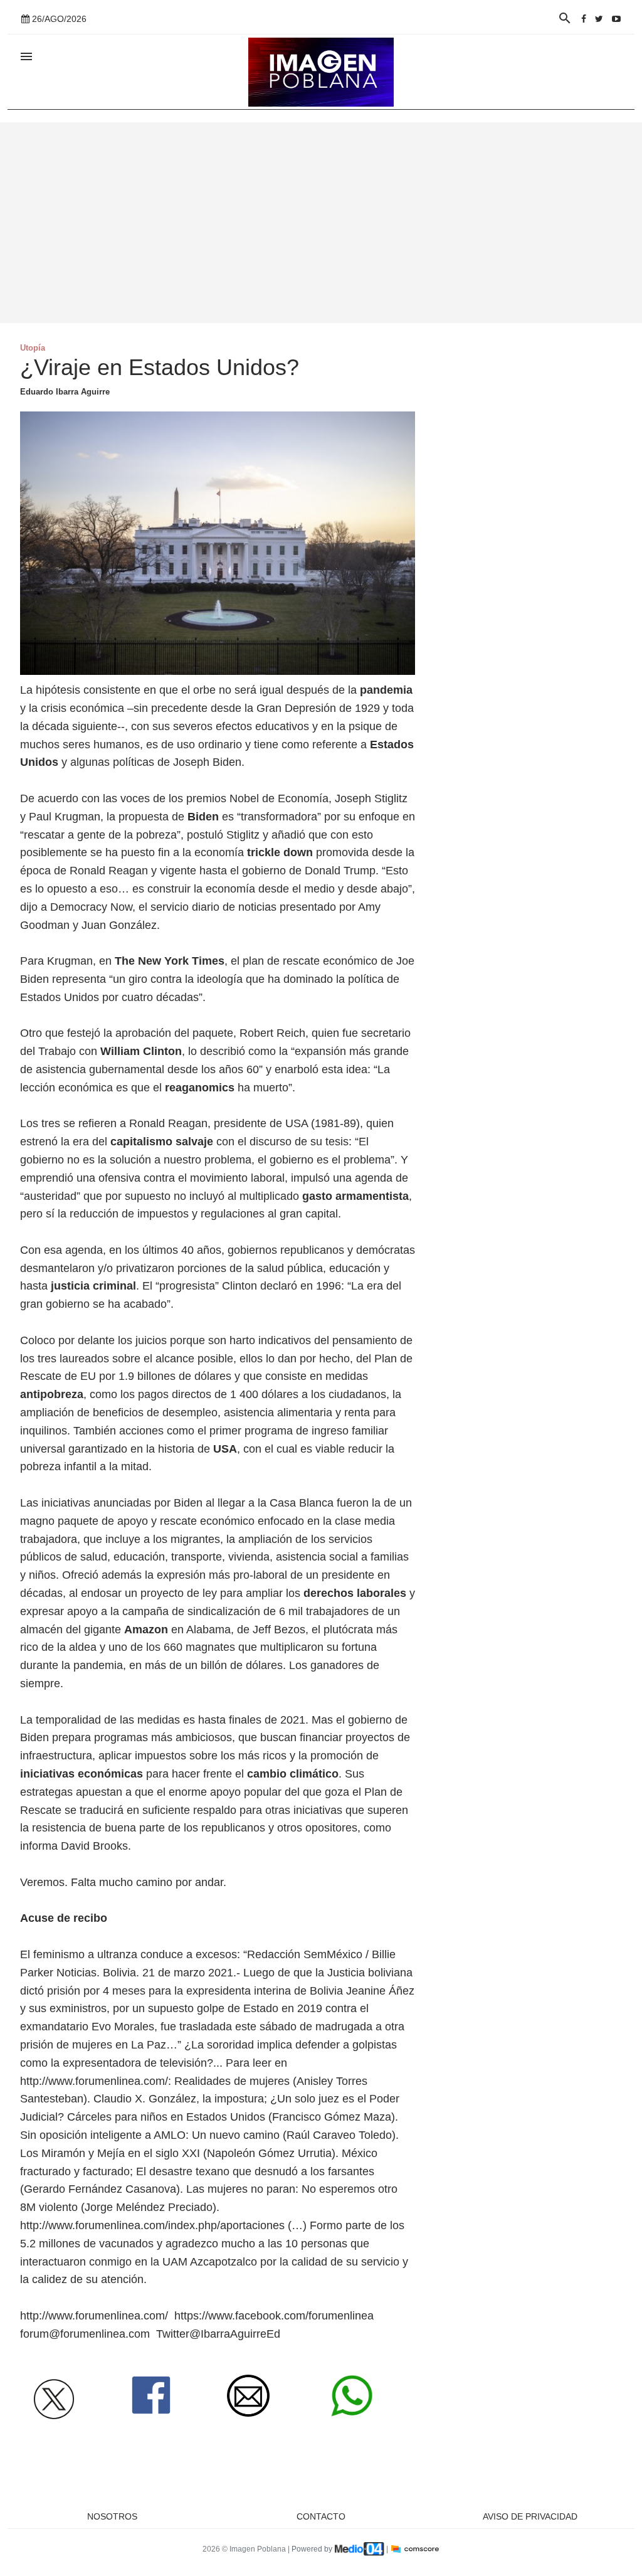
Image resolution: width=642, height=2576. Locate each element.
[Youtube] (616, 19)
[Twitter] (599, 19)
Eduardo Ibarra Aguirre (65, 392)
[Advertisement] (321, 223)
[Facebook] (584, 19)
